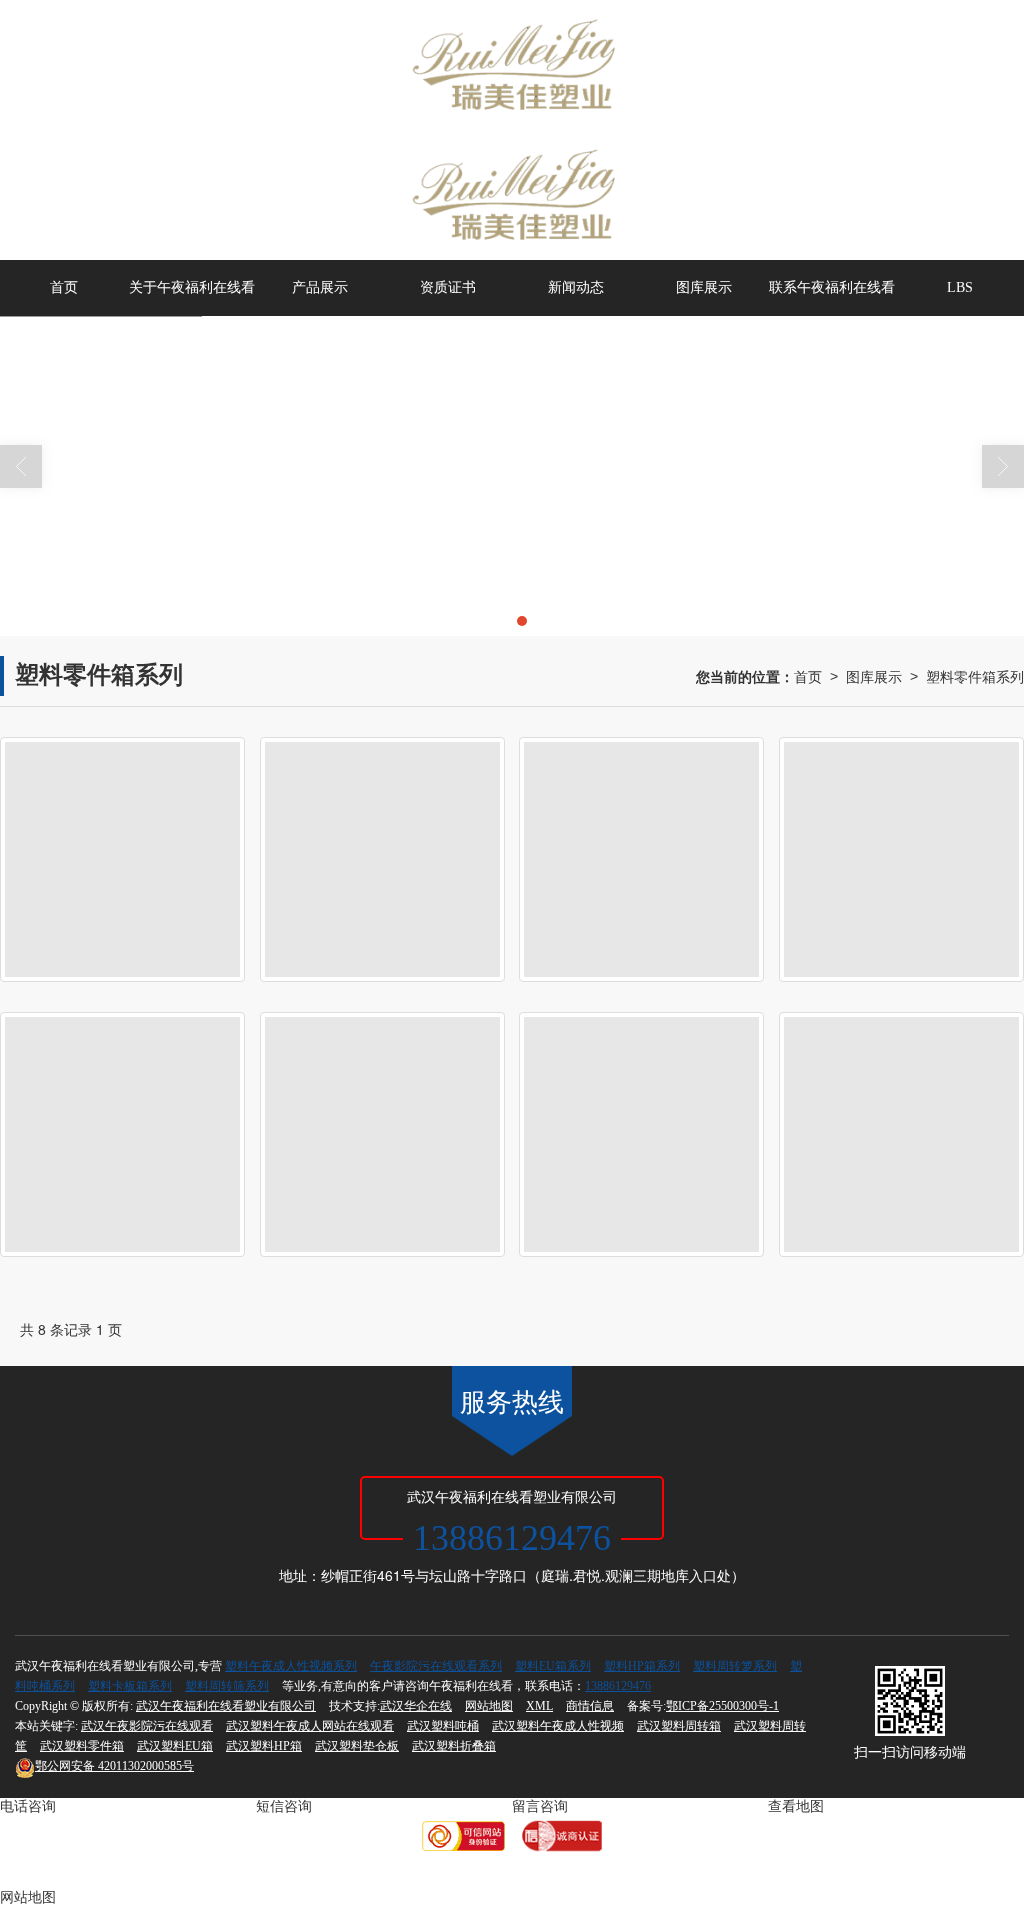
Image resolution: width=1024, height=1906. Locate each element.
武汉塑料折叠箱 (454, 1746)
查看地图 (796, 1806)
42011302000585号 (114, 1766)
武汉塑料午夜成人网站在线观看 (310, 1726)
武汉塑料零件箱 (82, 1746)
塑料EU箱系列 (553, 1666)
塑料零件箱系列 (975, 676)
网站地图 (489, 1706)
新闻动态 (576, 287)
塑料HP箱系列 (642, 1666)
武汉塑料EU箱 (175, 1746)
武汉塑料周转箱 (679, 1726)
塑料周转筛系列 (227, 1686)
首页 (64, 287)
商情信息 (590, 1706)
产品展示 (320, 287)
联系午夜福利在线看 (832, 287)
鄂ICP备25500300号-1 (722, 1706)
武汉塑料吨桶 (443, 1726)
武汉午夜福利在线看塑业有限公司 (226, 1706)
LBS (960, 287)
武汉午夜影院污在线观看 (147, 1726)
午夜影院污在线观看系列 (436, 1666)
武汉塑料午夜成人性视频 (558, 1726)
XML (539, 1706)
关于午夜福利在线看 (192, 287)
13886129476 (618, 1686)
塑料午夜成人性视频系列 (291, 1666)
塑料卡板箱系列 (130, 1686)
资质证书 (448, 287)
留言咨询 (540, 1806)
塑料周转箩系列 (735, 1666)
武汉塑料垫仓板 (357, 1746)
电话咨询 (28, 1806)
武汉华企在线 (416, 1706)
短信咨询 (284, 1806)
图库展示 (704, 287)
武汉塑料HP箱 (264, 1746)
